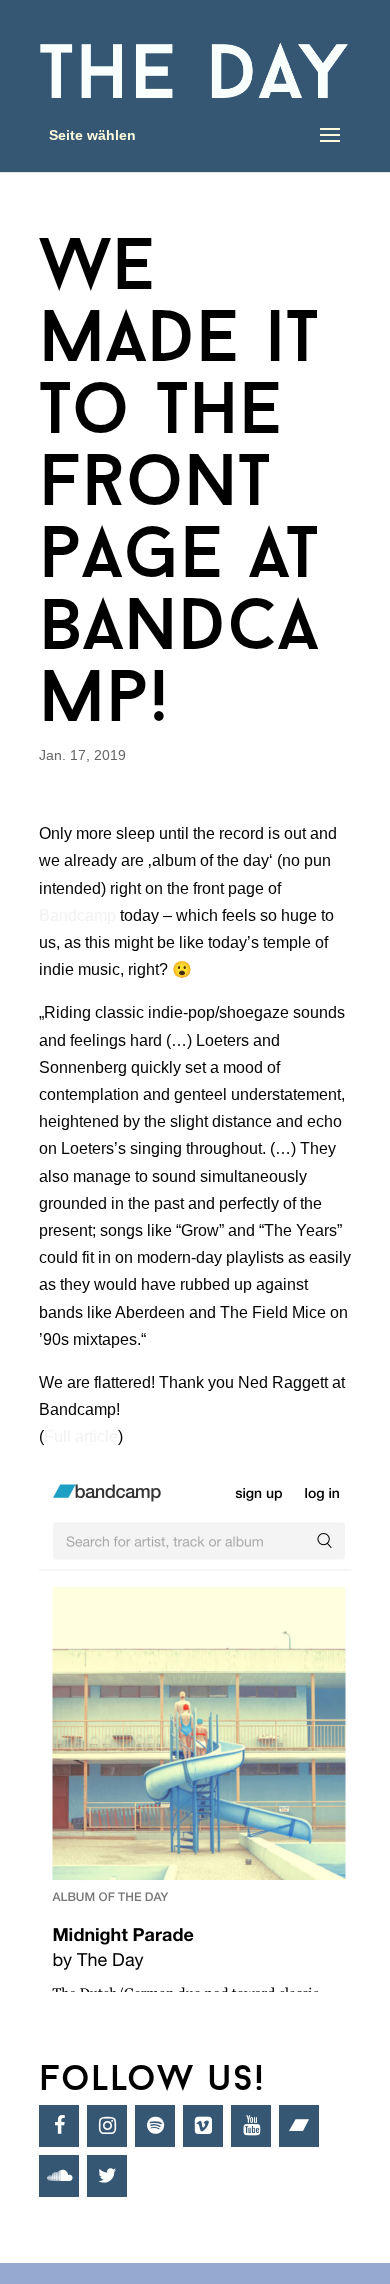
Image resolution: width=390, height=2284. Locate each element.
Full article (81, 1436)
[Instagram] (107, 2126)
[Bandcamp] (299, 2126)
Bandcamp (77, 915)
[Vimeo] (203, 2126)
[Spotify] (155, 2126)
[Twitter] (107, 2176)
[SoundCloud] (59, 2176)
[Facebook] (59, 2126)
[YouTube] (251, 2126)
